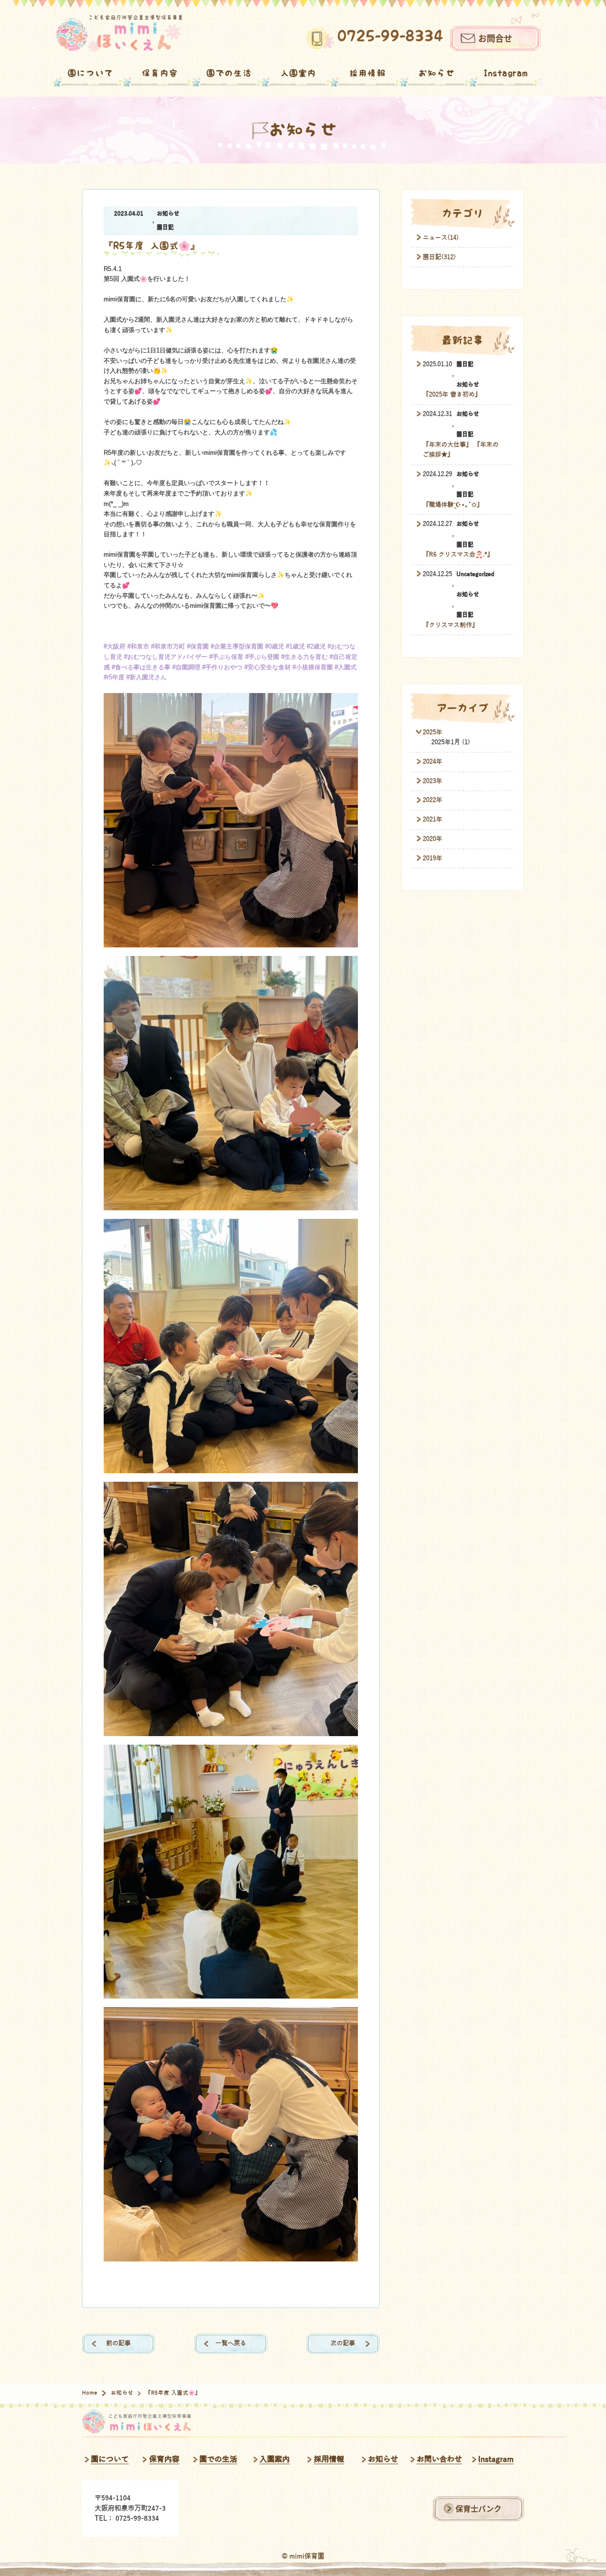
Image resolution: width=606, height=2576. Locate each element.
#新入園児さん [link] (147, 677)
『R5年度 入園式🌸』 (152, 246)
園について (90, 73)
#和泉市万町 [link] (168, 647)
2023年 (432, 781)
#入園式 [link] (346, 667)
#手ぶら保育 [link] (226, 657)
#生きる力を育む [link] (304, 657)
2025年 (432, 732)
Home (90, 2393)
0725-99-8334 (390, 36)
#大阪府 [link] (115, 647)
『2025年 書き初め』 (452, 395)
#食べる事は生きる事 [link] (141, 667)
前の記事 (118, 2343)
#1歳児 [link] (295, 647)
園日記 (165, 228)
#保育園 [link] (198, 647)
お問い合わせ (439, 2459)
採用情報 (368, 73)
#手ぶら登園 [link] (262, 657)
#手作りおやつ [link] (222, 667)
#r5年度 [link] (114, 677)
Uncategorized (475, 574)
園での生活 (229, 73)
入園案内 (299, 73)
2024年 (432, 762)
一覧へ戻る (231, 2343)
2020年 (432, 839)
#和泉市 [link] (138, 647)
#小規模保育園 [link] (313, 667)
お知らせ (437, 73)
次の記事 (343, 2343)
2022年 (432, 800)
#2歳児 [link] (316, 647)
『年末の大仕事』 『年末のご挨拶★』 (461, 450)
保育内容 (160, 73)
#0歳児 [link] (275, 647)
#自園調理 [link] (186, 667)
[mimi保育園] (119, 34)
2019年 (432, 858)
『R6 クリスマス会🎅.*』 (458, 555)
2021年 (432, 820)
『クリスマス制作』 (450, 625)
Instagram (506, 73)
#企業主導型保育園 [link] (237, 647)
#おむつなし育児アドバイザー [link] (166, 657)
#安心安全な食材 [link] (267, 667)
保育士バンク (478, 2508)
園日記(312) (439, 257)
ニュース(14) (441, 238)
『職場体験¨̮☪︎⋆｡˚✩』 (453, 505)
